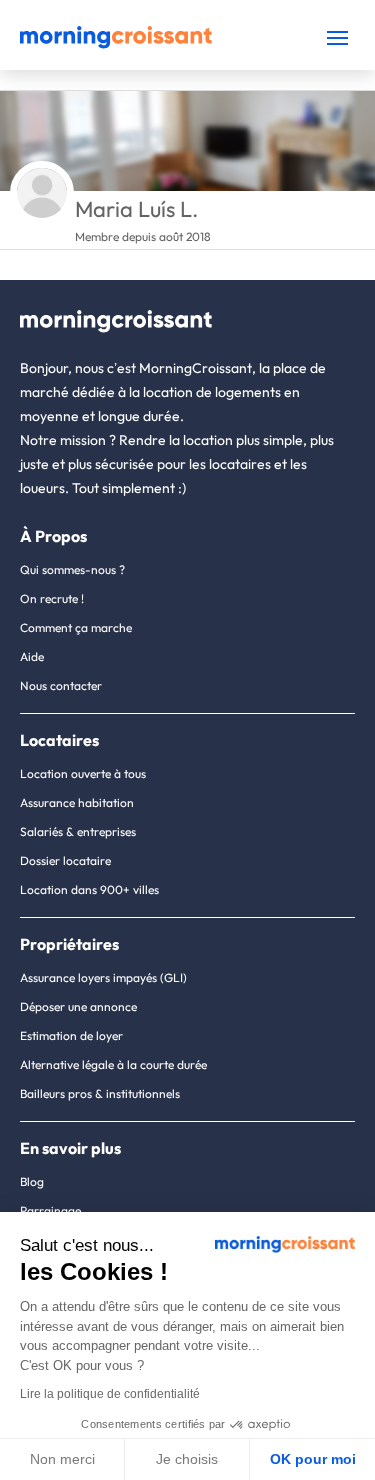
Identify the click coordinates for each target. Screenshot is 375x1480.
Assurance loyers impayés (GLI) (103, 977)
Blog (32, 1181)
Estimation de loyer (71, 1035)
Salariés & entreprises (78, 831)
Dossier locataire (65, 860)
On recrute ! (52, 598)
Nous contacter (61, 685)
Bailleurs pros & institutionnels (100, 1093)
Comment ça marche (76, 627)
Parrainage (50, 1210)
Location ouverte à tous (83, 773)
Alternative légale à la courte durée (113, 1064)
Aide (32, 656)
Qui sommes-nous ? (72, 569)
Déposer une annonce (78, 1006)
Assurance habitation (77, 802)
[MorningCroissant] (116, 44)
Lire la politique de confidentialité (110, 1394)
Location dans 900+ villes (89, 889)
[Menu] (337, 37)
